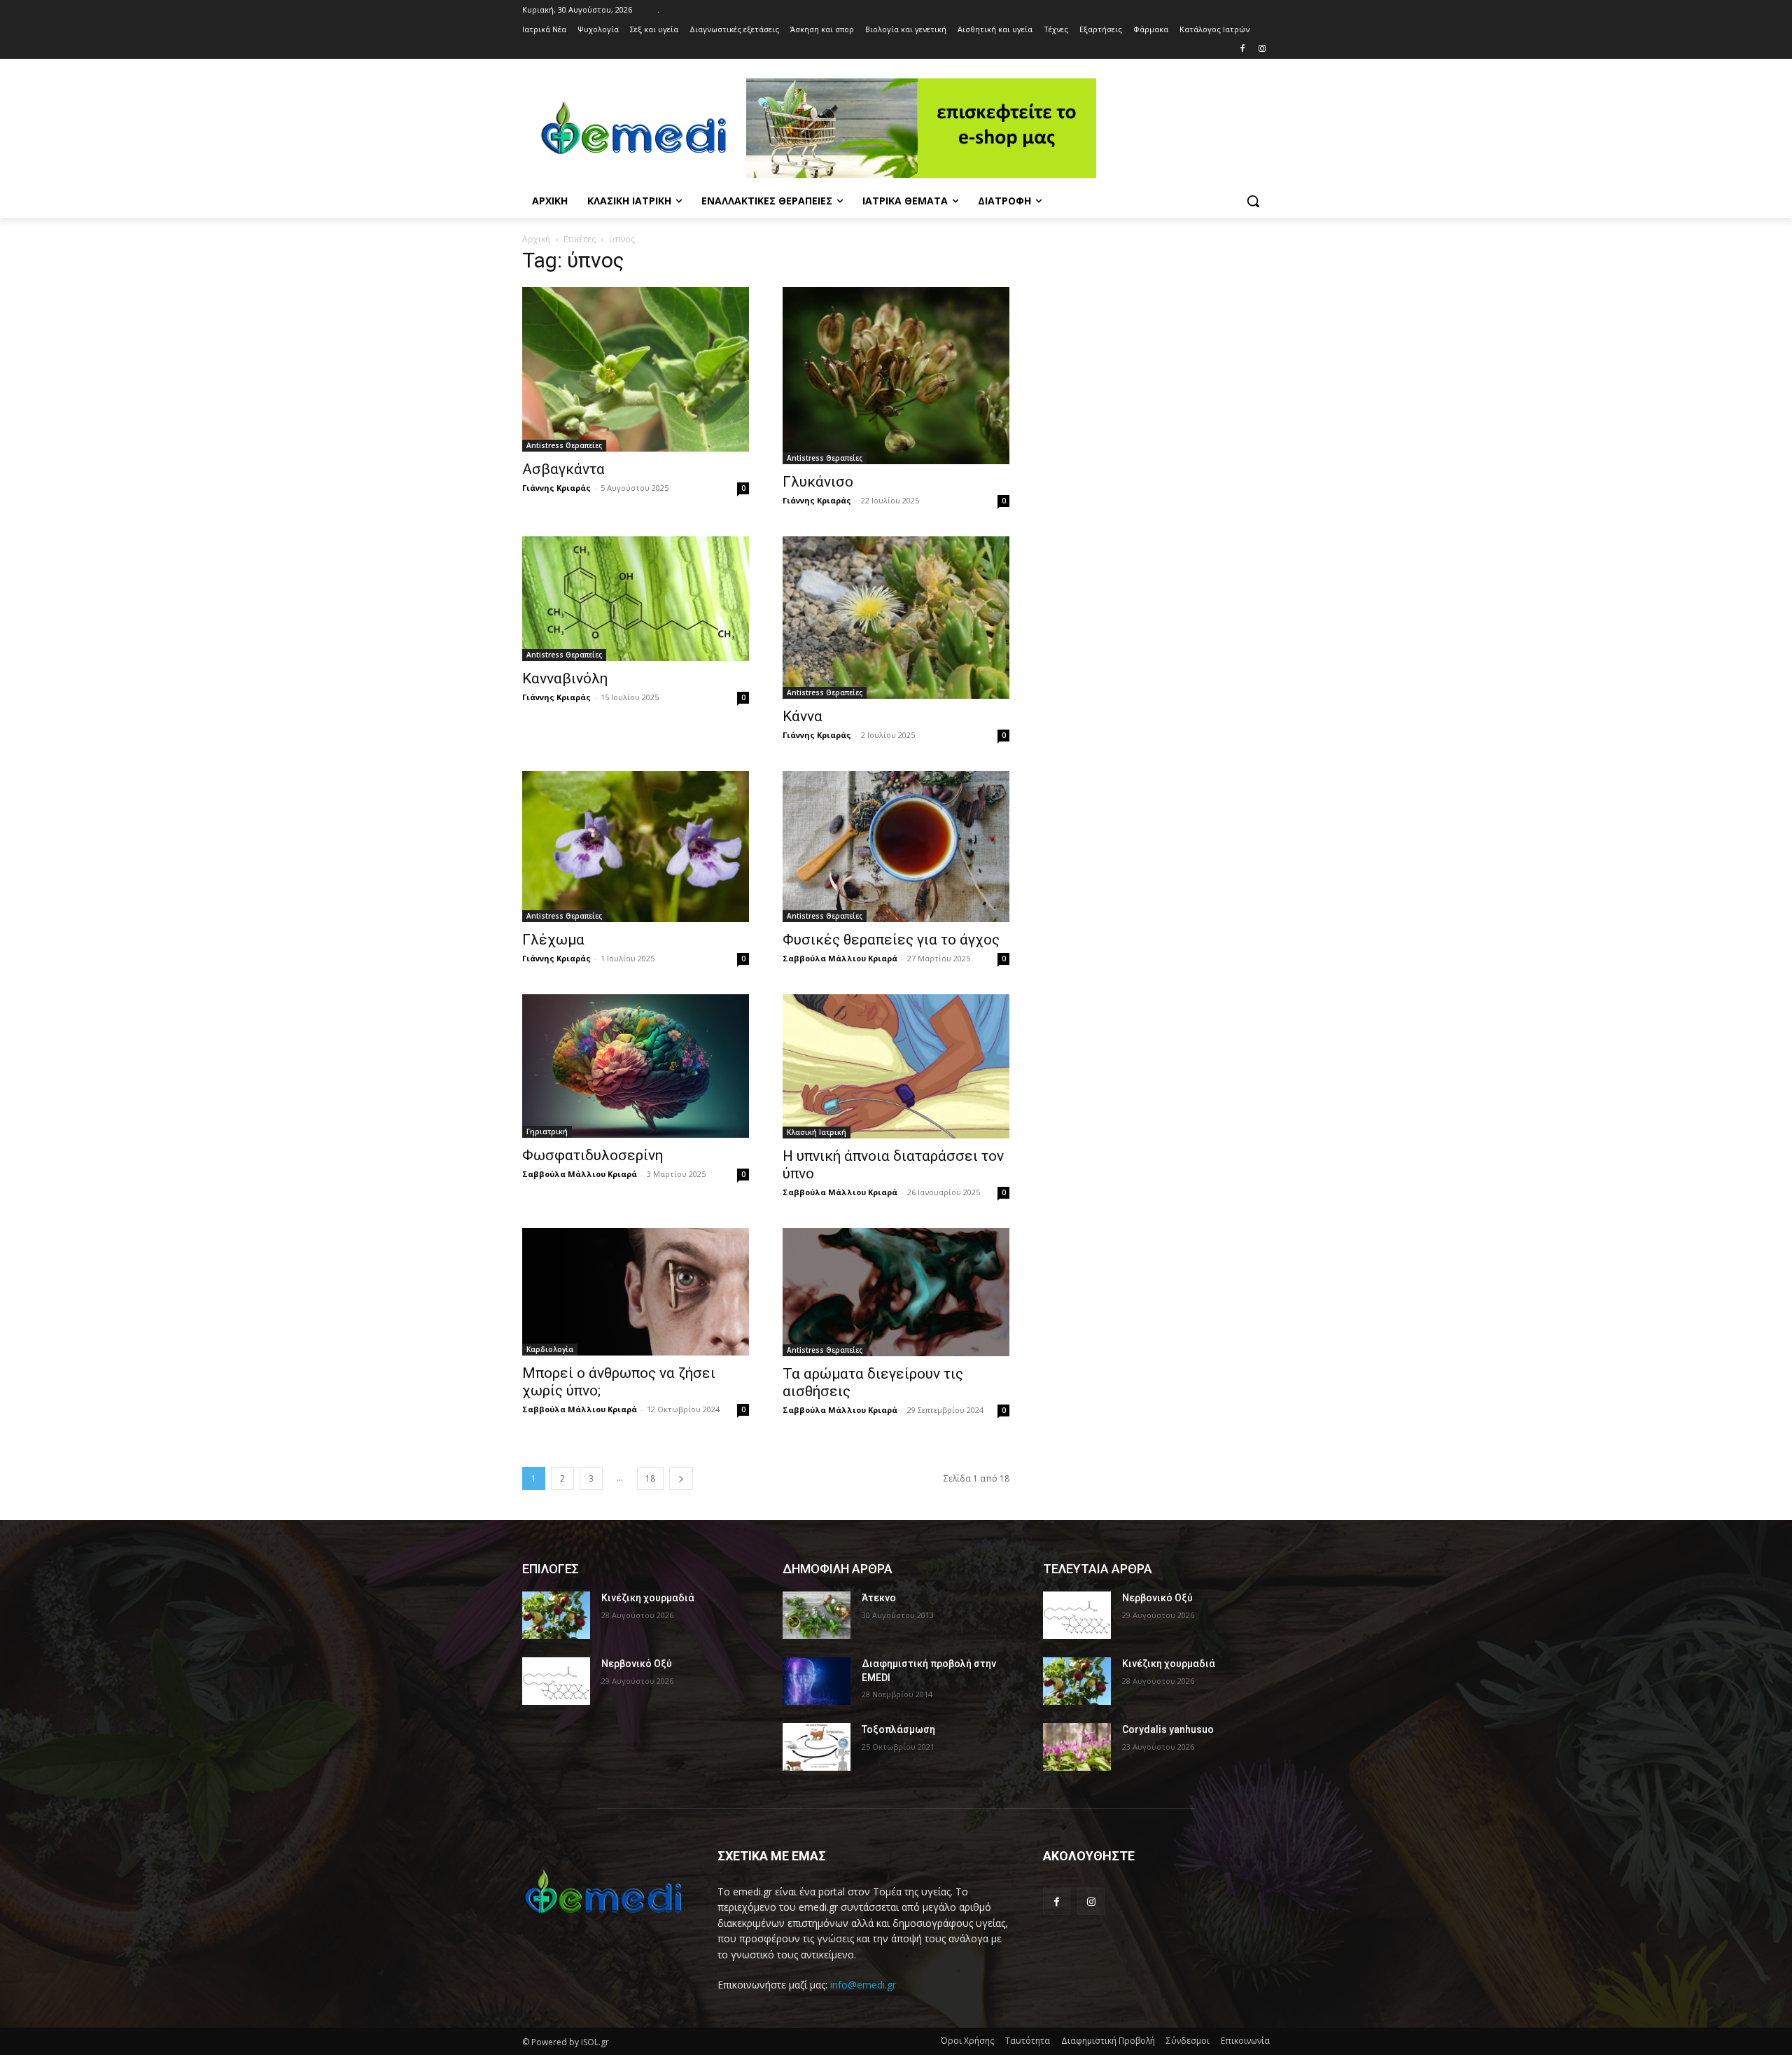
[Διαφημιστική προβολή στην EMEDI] (817, 1681)
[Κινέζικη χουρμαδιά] (556, 1615)
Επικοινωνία (1245, 2041)
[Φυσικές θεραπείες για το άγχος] (896, 847)
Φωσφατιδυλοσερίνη (593, 1155)
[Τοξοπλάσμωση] (817, 1747)
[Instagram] (1262, 49)
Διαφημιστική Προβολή (1108, 2041)
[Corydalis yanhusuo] (1077, 1747)
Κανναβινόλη (565, 678)
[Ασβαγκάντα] (636, 369)
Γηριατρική (547, 1131)
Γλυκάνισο (818, 482)
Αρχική (536, 239)
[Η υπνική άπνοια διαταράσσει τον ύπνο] (896, 1066)
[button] (1253, 201)
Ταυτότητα (1028, 2041)
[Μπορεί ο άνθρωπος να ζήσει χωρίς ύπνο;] (636, 1292)
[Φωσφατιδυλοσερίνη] (636, 1066)
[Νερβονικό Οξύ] (556, 1681)
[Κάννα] (896, 617)
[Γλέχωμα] (636, 847)
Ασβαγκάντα (563, 469)
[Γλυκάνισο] (896, 376)
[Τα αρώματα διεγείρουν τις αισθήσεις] (896, 1292)
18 (650, 1478)
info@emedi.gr (863, 1985)
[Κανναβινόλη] (636, 599)
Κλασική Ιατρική (817, 1132)
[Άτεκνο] (817, 1615)
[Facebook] (1242, 49)
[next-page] (681, 1478)
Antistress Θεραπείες (564, 445)
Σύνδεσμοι (1188, 2041)
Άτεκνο (879, 1598)
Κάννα (803, 716)
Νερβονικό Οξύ (637, 1664)
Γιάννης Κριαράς (556, 488)
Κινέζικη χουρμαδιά (648, 1598)
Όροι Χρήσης (967, 2041)
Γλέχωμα (553, 940)
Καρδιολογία (550, 1349)
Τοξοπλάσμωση (898, 1729)
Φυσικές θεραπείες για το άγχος (891, 940)
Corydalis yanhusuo (1168, 1729)
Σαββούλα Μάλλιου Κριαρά (840, 958)
